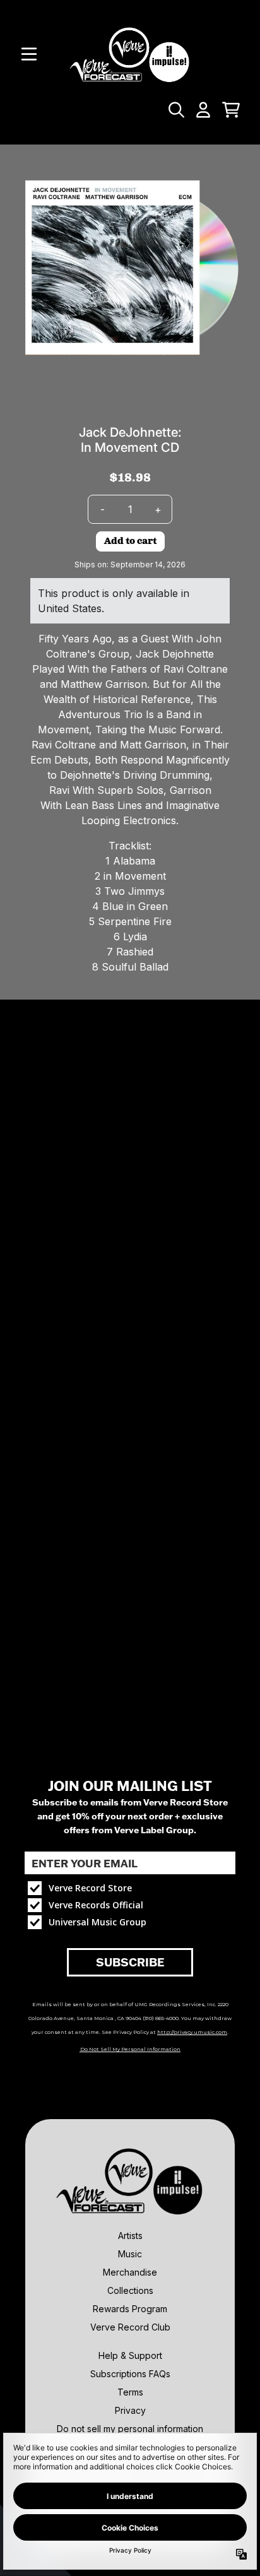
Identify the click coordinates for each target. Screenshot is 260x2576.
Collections (130, 2290)
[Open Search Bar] (175, 110)
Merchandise (130, 2272)
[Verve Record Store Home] (130, 54)
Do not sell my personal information (130, 2429)
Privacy (130, 2410)
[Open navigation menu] (29, 54)
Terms (130, 2392)
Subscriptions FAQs (130, 2374)
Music (130, 2254)
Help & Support (130, 2355)
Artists (130, 2236)
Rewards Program (130, 2309)
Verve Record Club (130, 2327)
